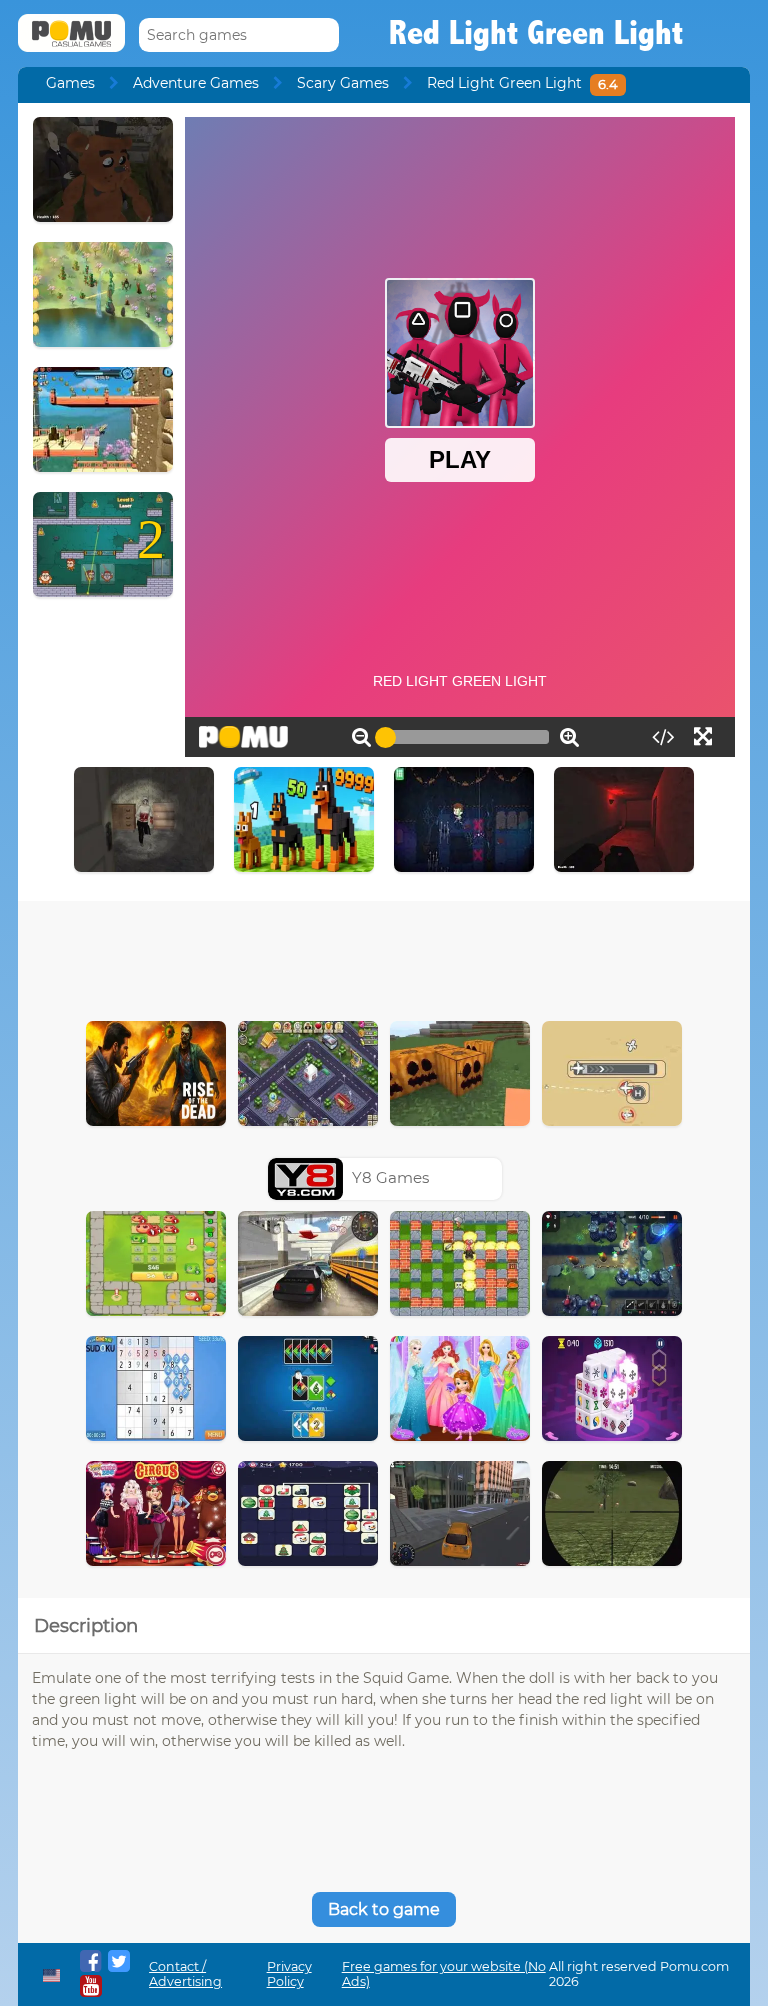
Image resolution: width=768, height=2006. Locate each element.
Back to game (384, 1909)
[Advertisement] (384, 956)
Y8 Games (390, 1177)
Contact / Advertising (185, 1974)
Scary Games (343, 83)
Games (70, 83)
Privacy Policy (289, 1974)
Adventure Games (196, 83)
